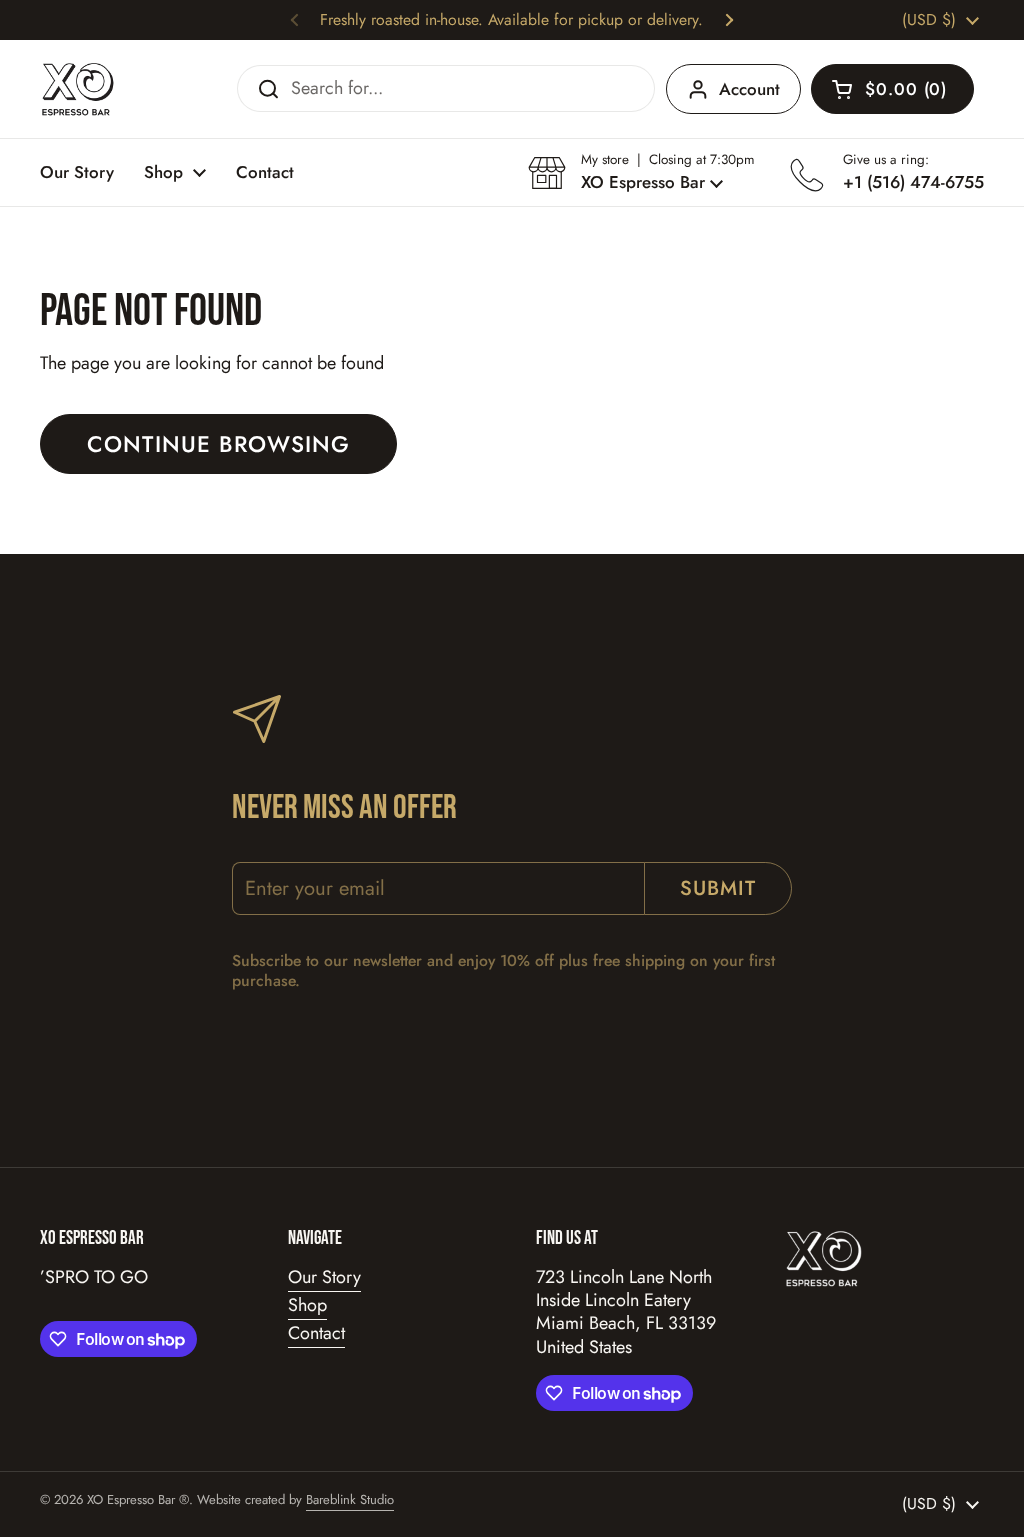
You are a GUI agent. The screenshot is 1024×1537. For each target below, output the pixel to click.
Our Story (324, 1277)
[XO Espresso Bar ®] (78, 89)
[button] (892, 89)
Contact (316, 1333)
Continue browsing (218, 444)
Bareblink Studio (350, 1499)
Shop (307, 1305)
